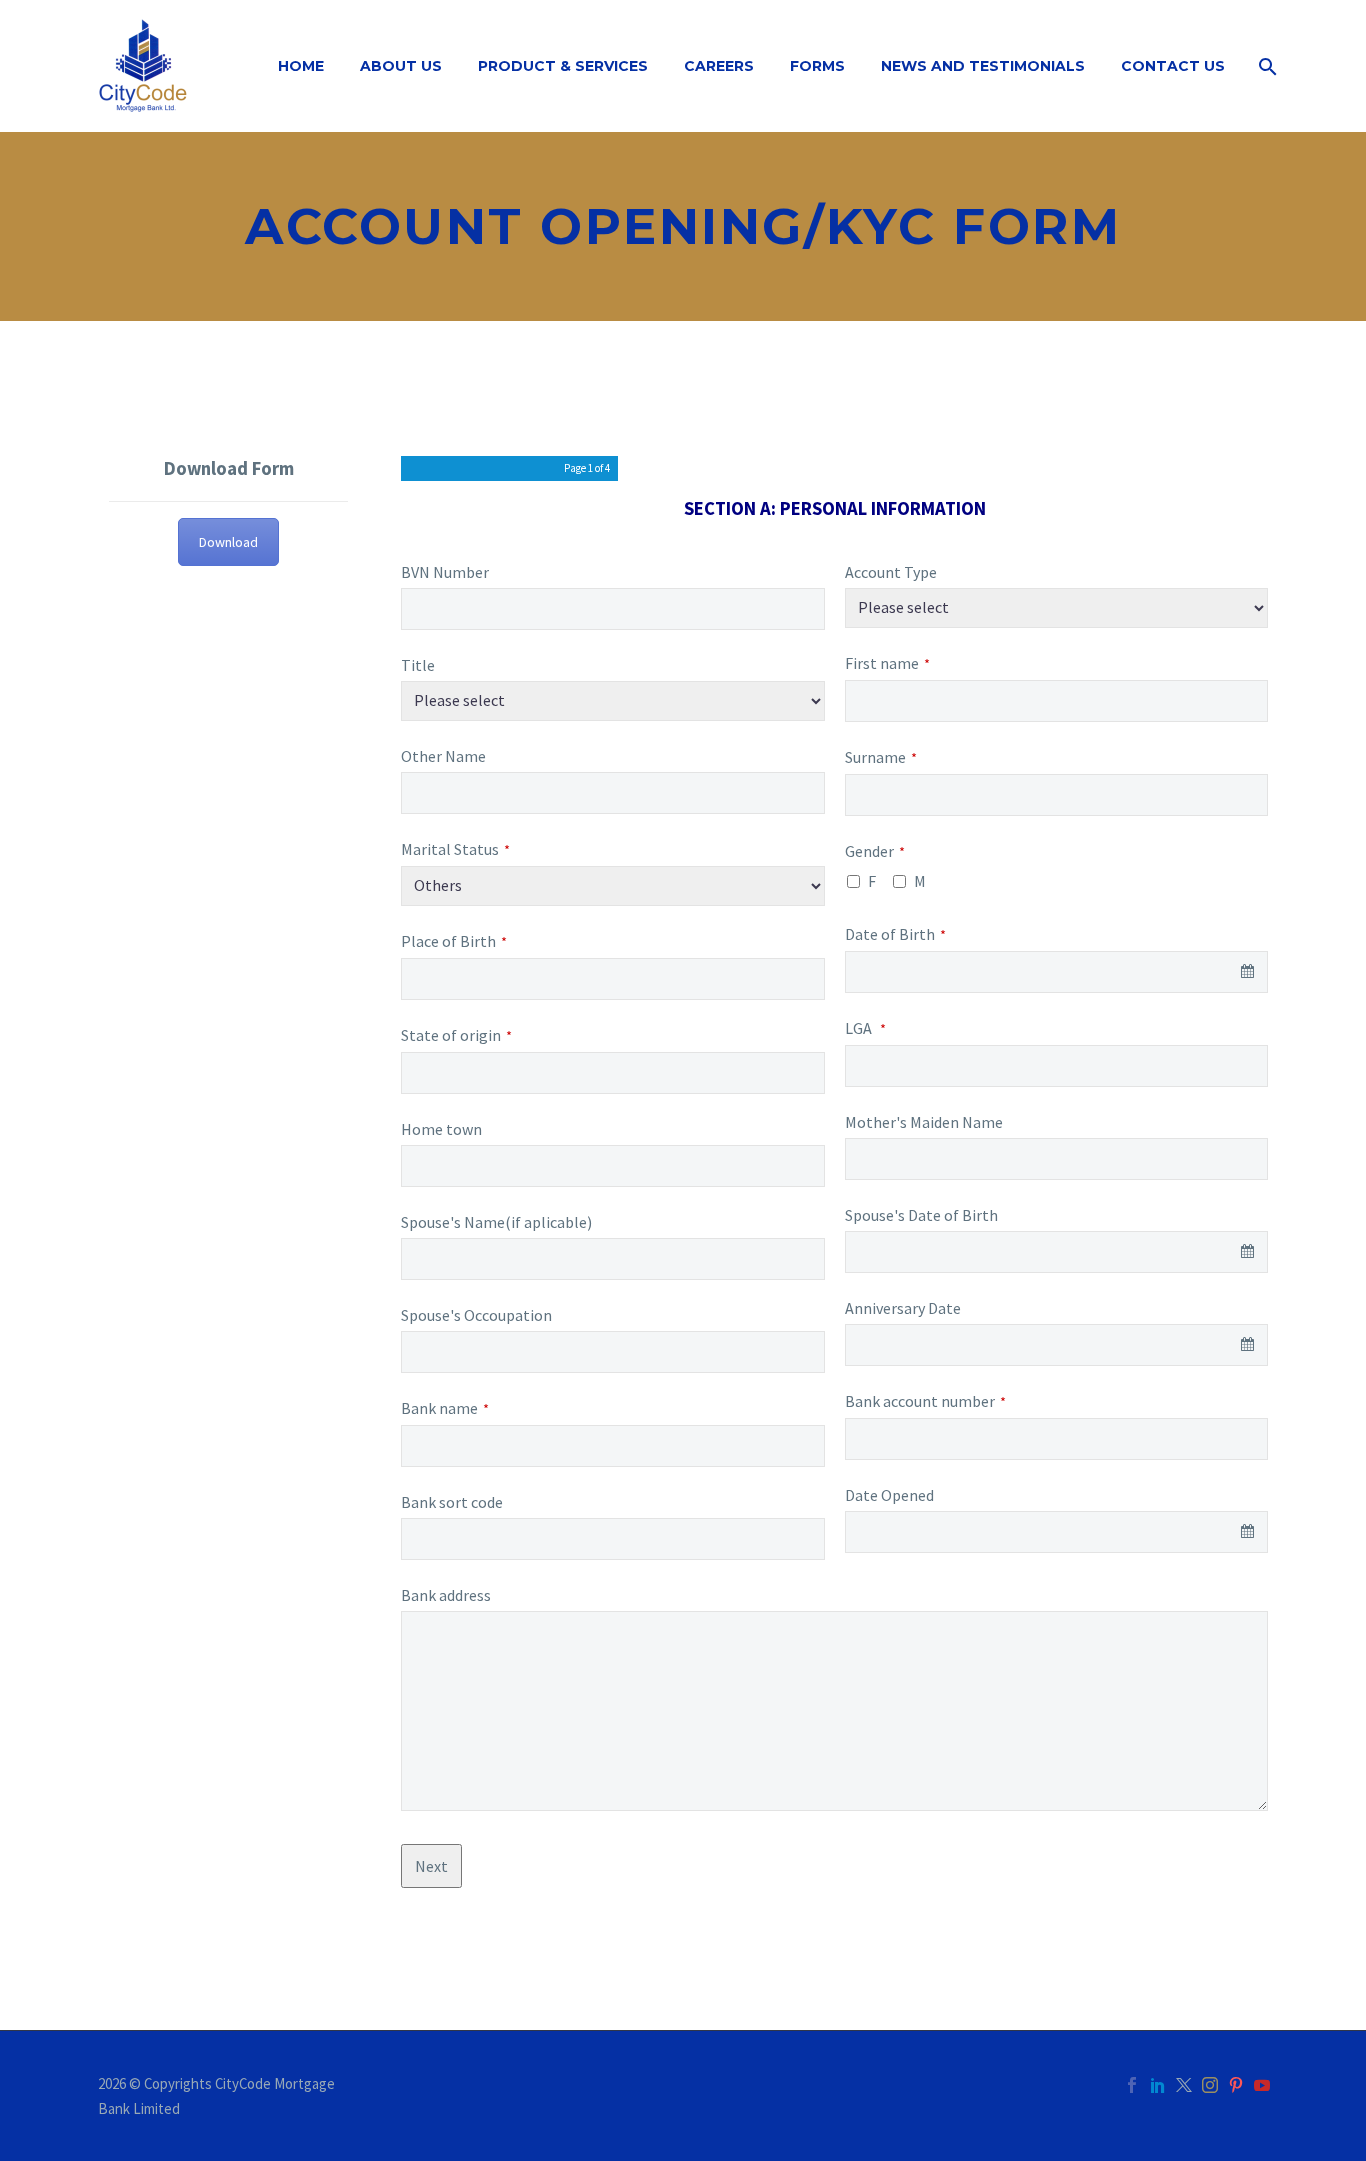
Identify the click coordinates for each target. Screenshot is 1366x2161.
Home (301, 66)
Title (418, 665)
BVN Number (445, 572)
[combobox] (1057, 972)
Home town (441, 1129)
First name (887, 663)
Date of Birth (895, 934)
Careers (719, 66)
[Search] (1265, 66)
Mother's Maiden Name (924, 1122)
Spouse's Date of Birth (921, 1215)
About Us (401, 66)
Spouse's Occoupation (476, 1315)
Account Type (891, 572)
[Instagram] (1210, 2085)
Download (228, 542)
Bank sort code (452, 1502)
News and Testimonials (983, 66)
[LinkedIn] (1158, 2085)
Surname (881, 757)
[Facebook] (1132, 2085)
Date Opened (889, 1495)
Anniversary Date (903, 1308)
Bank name (445, 1408)
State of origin (456, 1035)
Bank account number (925, 1401)
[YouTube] (1262, 2085)
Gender (875, 851)
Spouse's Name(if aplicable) (496, 1222)
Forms (817, 66)
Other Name (443, 756)
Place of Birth (454, 941)
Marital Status (455, 849)
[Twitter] (1184, 2085)
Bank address (446, 1595)
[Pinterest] (1236, 2085)
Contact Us (1173, 66)
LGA (865, 1028)
